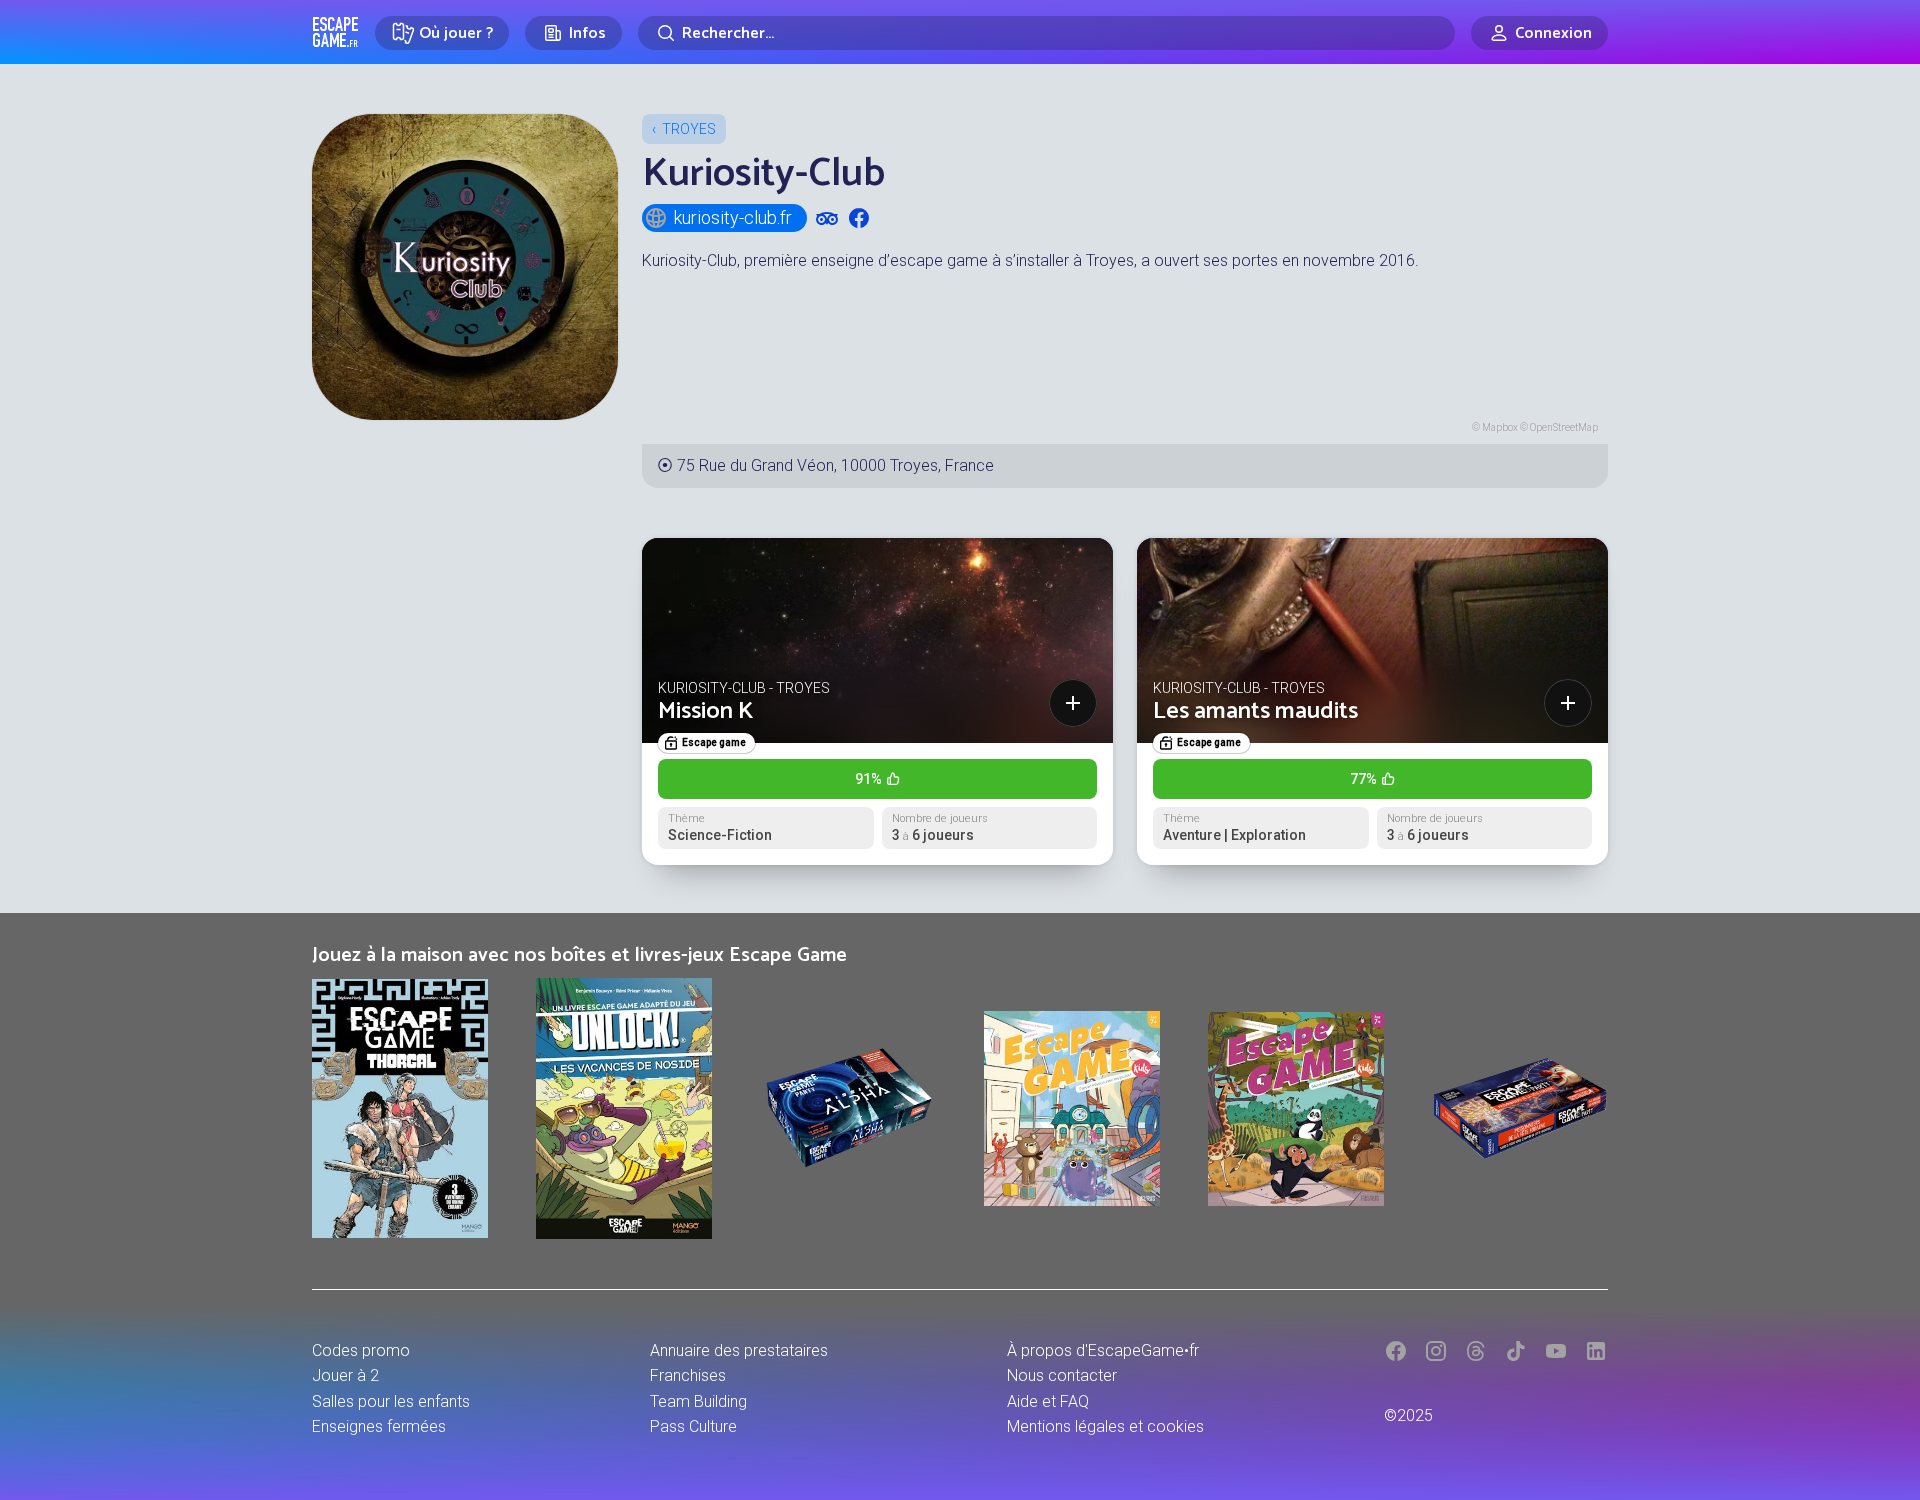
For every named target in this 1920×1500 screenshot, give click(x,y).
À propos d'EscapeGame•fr (1103, 1350)
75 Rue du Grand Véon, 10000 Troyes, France (835, 465)
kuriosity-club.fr (733, 217)
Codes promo (361, 1350)
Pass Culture (693, 1426)
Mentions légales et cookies (1105, 1426)
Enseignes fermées (379, 1426)
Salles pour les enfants (391, 1401)
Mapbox (1500, 427)
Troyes (689, 129)
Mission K (705, 711)
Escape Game (335, 32)
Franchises (688, 1375)
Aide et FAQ (1048, 1401)
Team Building (698, 1401)
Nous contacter (1062, 1375)
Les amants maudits (1255, 711)
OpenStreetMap (1564, 427)
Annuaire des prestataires (739, 1350)
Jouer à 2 (345, 1375)
